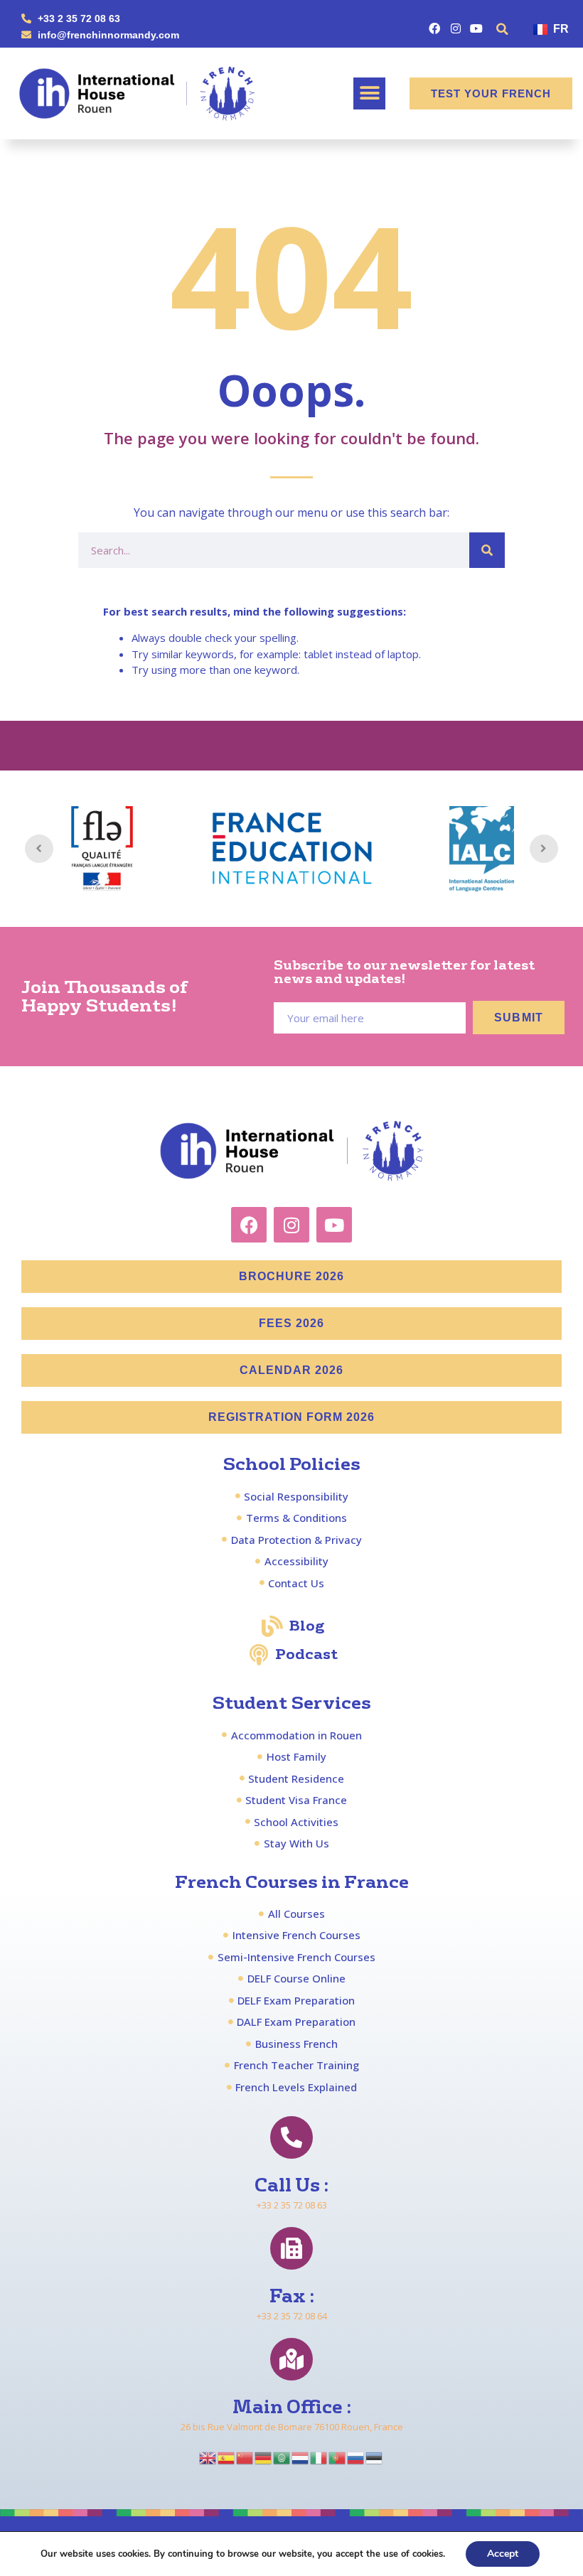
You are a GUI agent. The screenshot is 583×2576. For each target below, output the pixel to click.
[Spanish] (227, 2457)
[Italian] (319, 2457)
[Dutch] (301, 2457)
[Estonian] (375, 2457)
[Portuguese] (338, 2457)
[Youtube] (476, 28)
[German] (264, 2457)
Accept (503, 2554)
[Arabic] (282, 2457)
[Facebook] (435, 28)
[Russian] (356, 2457)
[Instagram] (455, 28)
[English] (208, 2457)
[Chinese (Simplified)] (245, 2457)
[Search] (487, 550)
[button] (503, 29)
